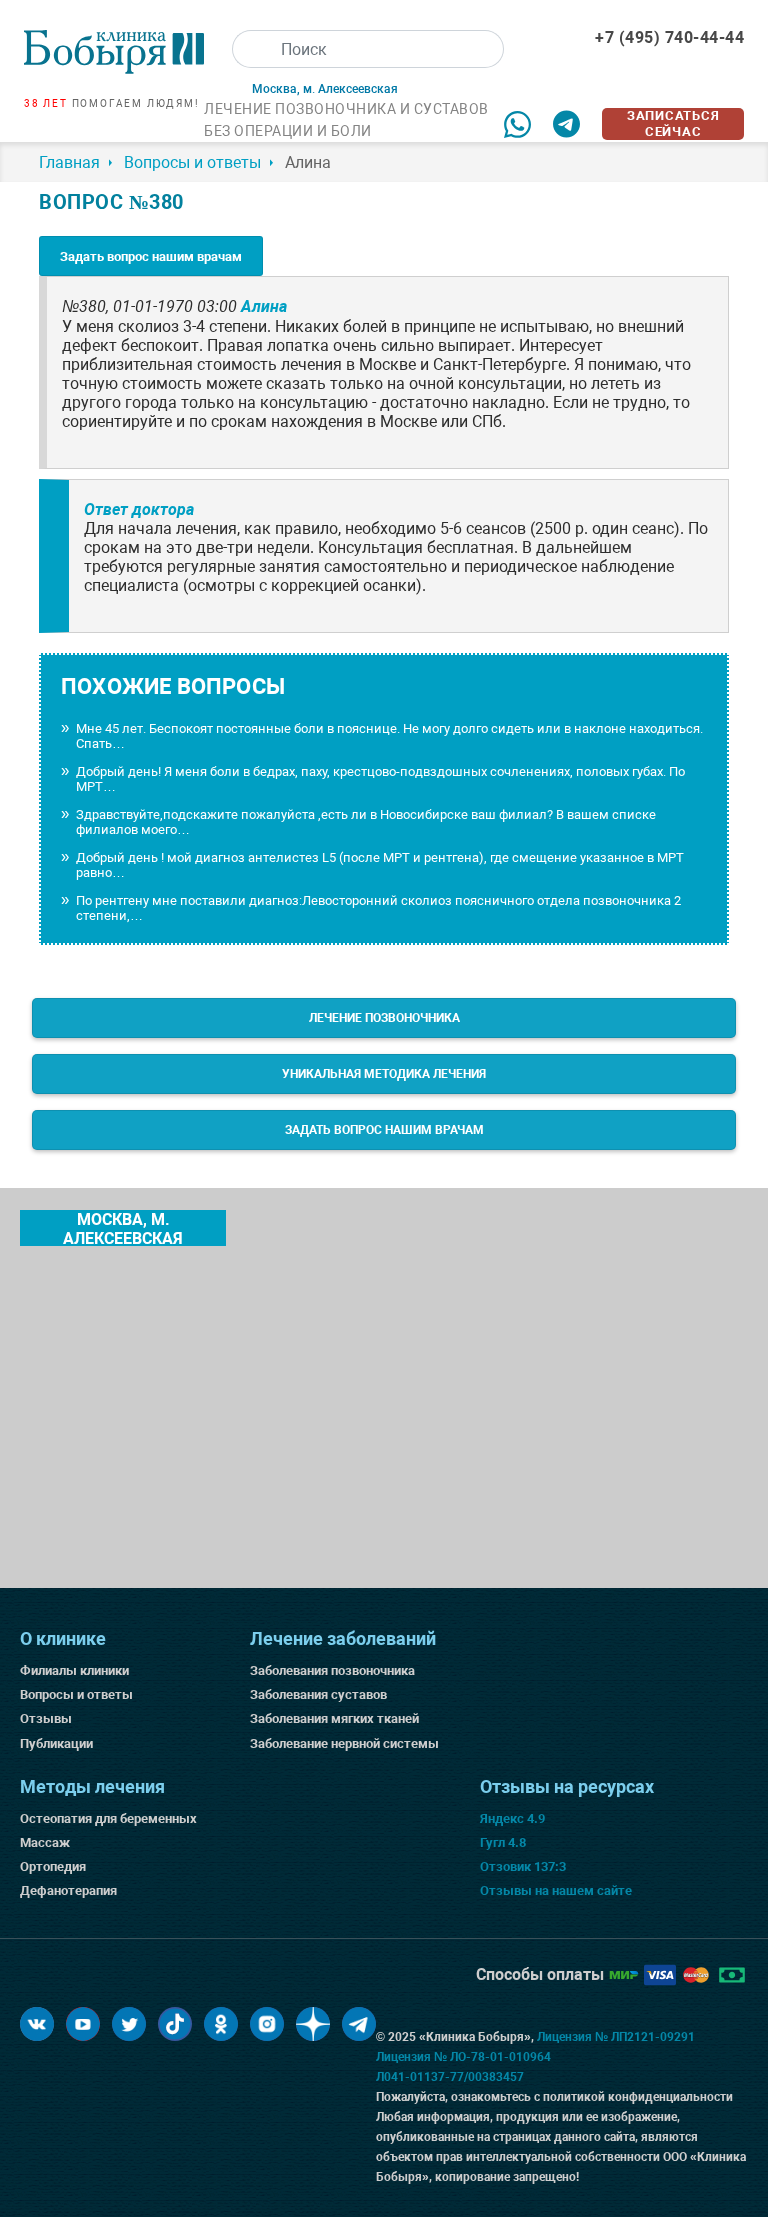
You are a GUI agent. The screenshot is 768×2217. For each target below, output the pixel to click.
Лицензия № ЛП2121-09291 (616, 2037)
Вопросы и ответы (76, 1694)
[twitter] (129, 2024)
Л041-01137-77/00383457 (450, 2077)
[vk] (37, 2024)
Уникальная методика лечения (384, 1074)
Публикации (56, 1743)
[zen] (313, 2024)
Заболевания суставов (318, 1694)
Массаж (45, 1842)
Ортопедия (53, 1866)
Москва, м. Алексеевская (123, 1228)
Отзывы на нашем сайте (556, 1890)
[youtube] (83, 2024)
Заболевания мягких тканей (334, 1718)
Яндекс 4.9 (512, 1818)
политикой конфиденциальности (638, 2097)
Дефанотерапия (68, 1890)
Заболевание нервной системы (344, 1743)
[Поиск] (251, 49)
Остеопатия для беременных (108, 1818)
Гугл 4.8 (503, 1842)
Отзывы (46, 1718)
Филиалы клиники (74, 1670)
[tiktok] (175, 2024)
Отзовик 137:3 (523, 1866)
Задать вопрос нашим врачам (151, 256)
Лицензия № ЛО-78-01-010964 (463, 2057)
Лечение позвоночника (384, 1018)
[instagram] (267, 2024)
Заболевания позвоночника (332, 1670)
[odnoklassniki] (221, 2024)
